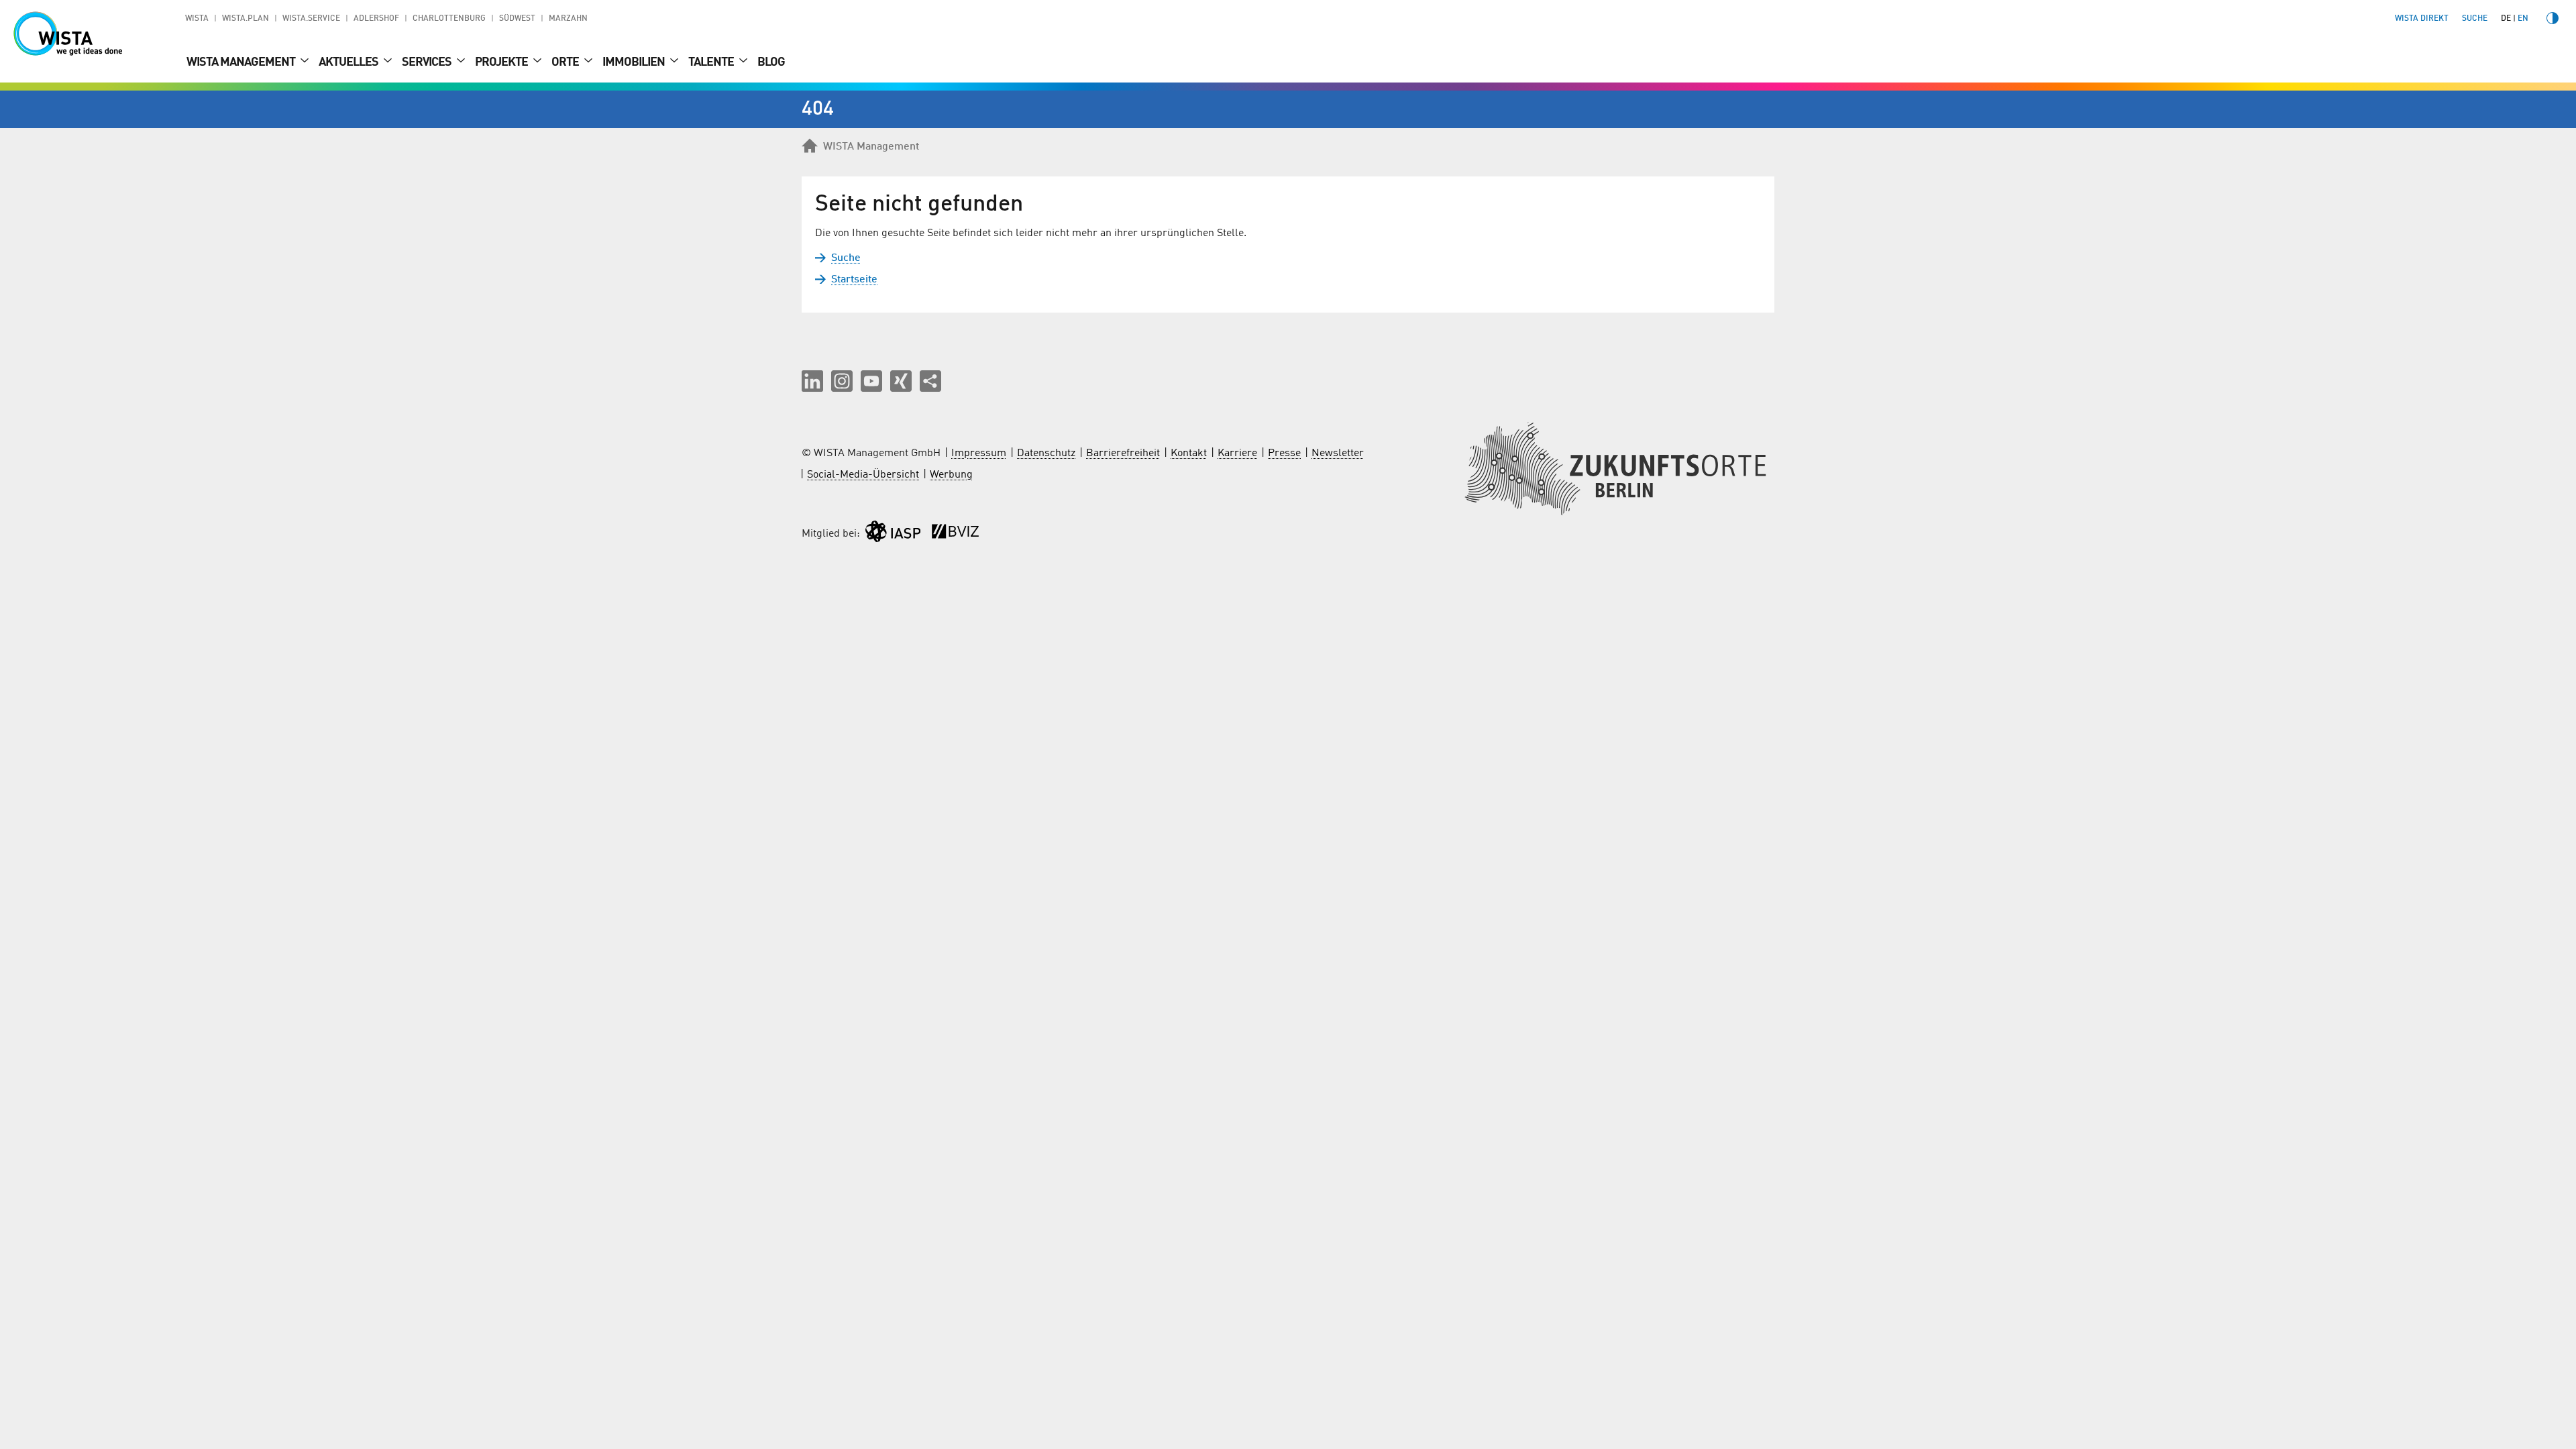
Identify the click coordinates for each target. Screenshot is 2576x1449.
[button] (812, 381)
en (2523, 19)
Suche (846, 258)
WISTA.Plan (246, 19)
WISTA (197, 19)
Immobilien (635, 62)
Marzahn (568, 19)
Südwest (517, 19)
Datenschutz (1046, 453)
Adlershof (376, 19)
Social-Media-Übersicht (863, 475)
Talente (712, 62)
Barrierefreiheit (1123, 453)
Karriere (1237, 453)
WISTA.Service (311, 19)
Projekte (502, 62)
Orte (566, 62)
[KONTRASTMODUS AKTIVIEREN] (2553, 18)
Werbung (951, 475)
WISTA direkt (2422, 19)
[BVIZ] (955, 534)
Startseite (854, 280)
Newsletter (1338, 453)
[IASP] (893, 534)
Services (428, 62)
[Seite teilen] (930, 381)
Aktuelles (350, 62)
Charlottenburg (449, 19)
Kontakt (1189, 453)
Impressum (979, 453)
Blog (771, 62)
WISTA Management (242, 62)
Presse (1284, 453)
